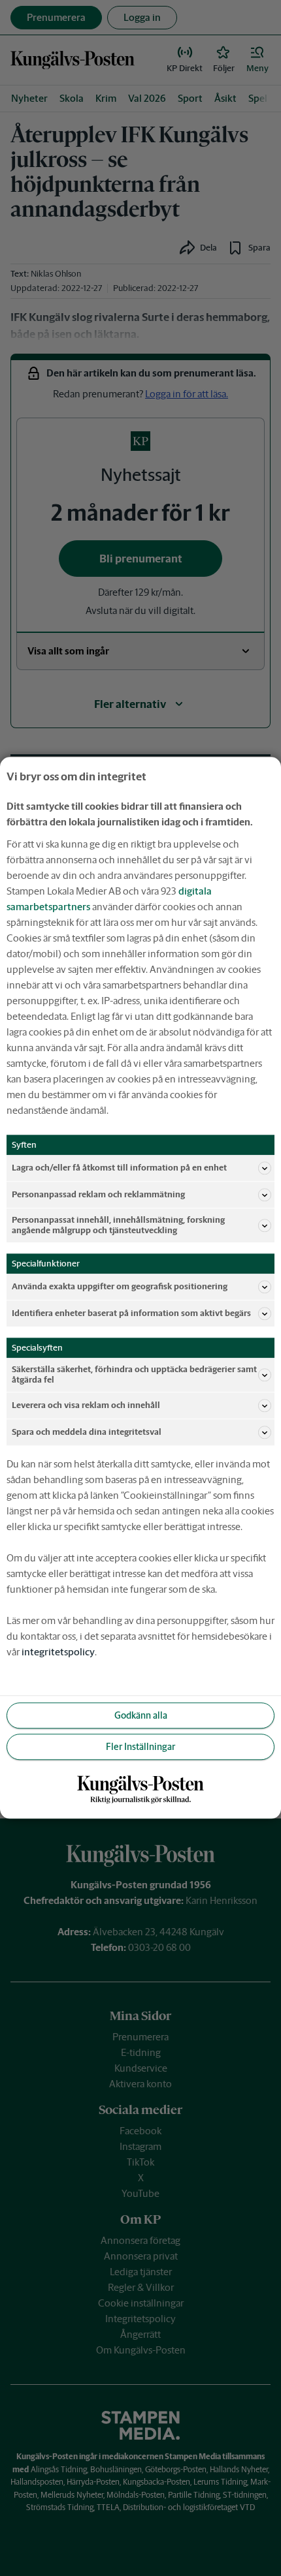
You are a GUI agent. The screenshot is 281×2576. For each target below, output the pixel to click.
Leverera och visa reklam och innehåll (86, 1406)
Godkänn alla (141, 1715)
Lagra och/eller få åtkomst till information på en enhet (119, 1168)
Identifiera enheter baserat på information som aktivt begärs (131, 1313)
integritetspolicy (58, 1652)
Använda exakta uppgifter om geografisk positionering (120, 1286)
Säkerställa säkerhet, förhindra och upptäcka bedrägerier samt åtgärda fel (134, 1375)
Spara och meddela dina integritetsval (87, 1433)
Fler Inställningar (140, 1747)
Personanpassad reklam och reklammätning (98, 1194)
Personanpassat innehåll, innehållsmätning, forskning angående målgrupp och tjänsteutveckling (118, 1225)
